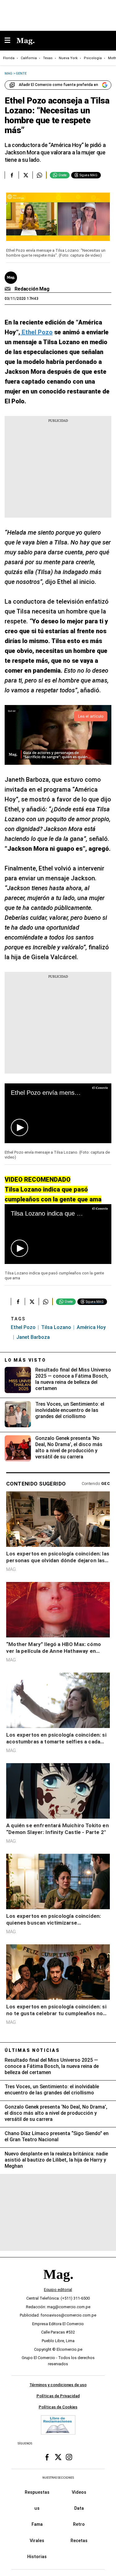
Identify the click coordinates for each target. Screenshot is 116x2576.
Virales (37, 2541)
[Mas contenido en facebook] (47, 2457)
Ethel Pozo (23, 1327)
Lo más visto (25, 1360)
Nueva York (68, 58)
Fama (37, 2525)
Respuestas (37, 2492)
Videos (79, 2492)
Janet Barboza (33, 1337)
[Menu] (11, 41)
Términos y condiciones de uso (58, 2385)
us (37, 2508)
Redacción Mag (32, 289)
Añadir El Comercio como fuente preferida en (58, 85)
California (29, 58)
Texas (48, 58)
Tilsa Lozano (56, 1327)
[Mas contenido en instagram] (69, 2457)
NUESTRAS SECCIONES (58, 2478)
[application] (58, 1113)
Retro (79, 2525)
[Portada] (58, 2285)
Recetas (79, 2541)
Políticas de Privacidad (58, 2396)
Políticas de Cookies (58, 2407)
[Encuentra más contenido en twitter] (26, 175)
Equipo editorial (58, 2290)
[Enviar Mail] (9, 289)
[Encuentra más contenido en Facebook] (12, 175)
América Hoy (91, 1327)
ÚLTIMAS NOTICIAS (32, 2050)
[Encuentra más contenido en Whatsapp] (39, 175)
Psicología (93, 58)
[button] (19, 1127)
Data (79, 2508)
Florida (9, 58)
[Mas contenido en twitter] (58, 2457)
